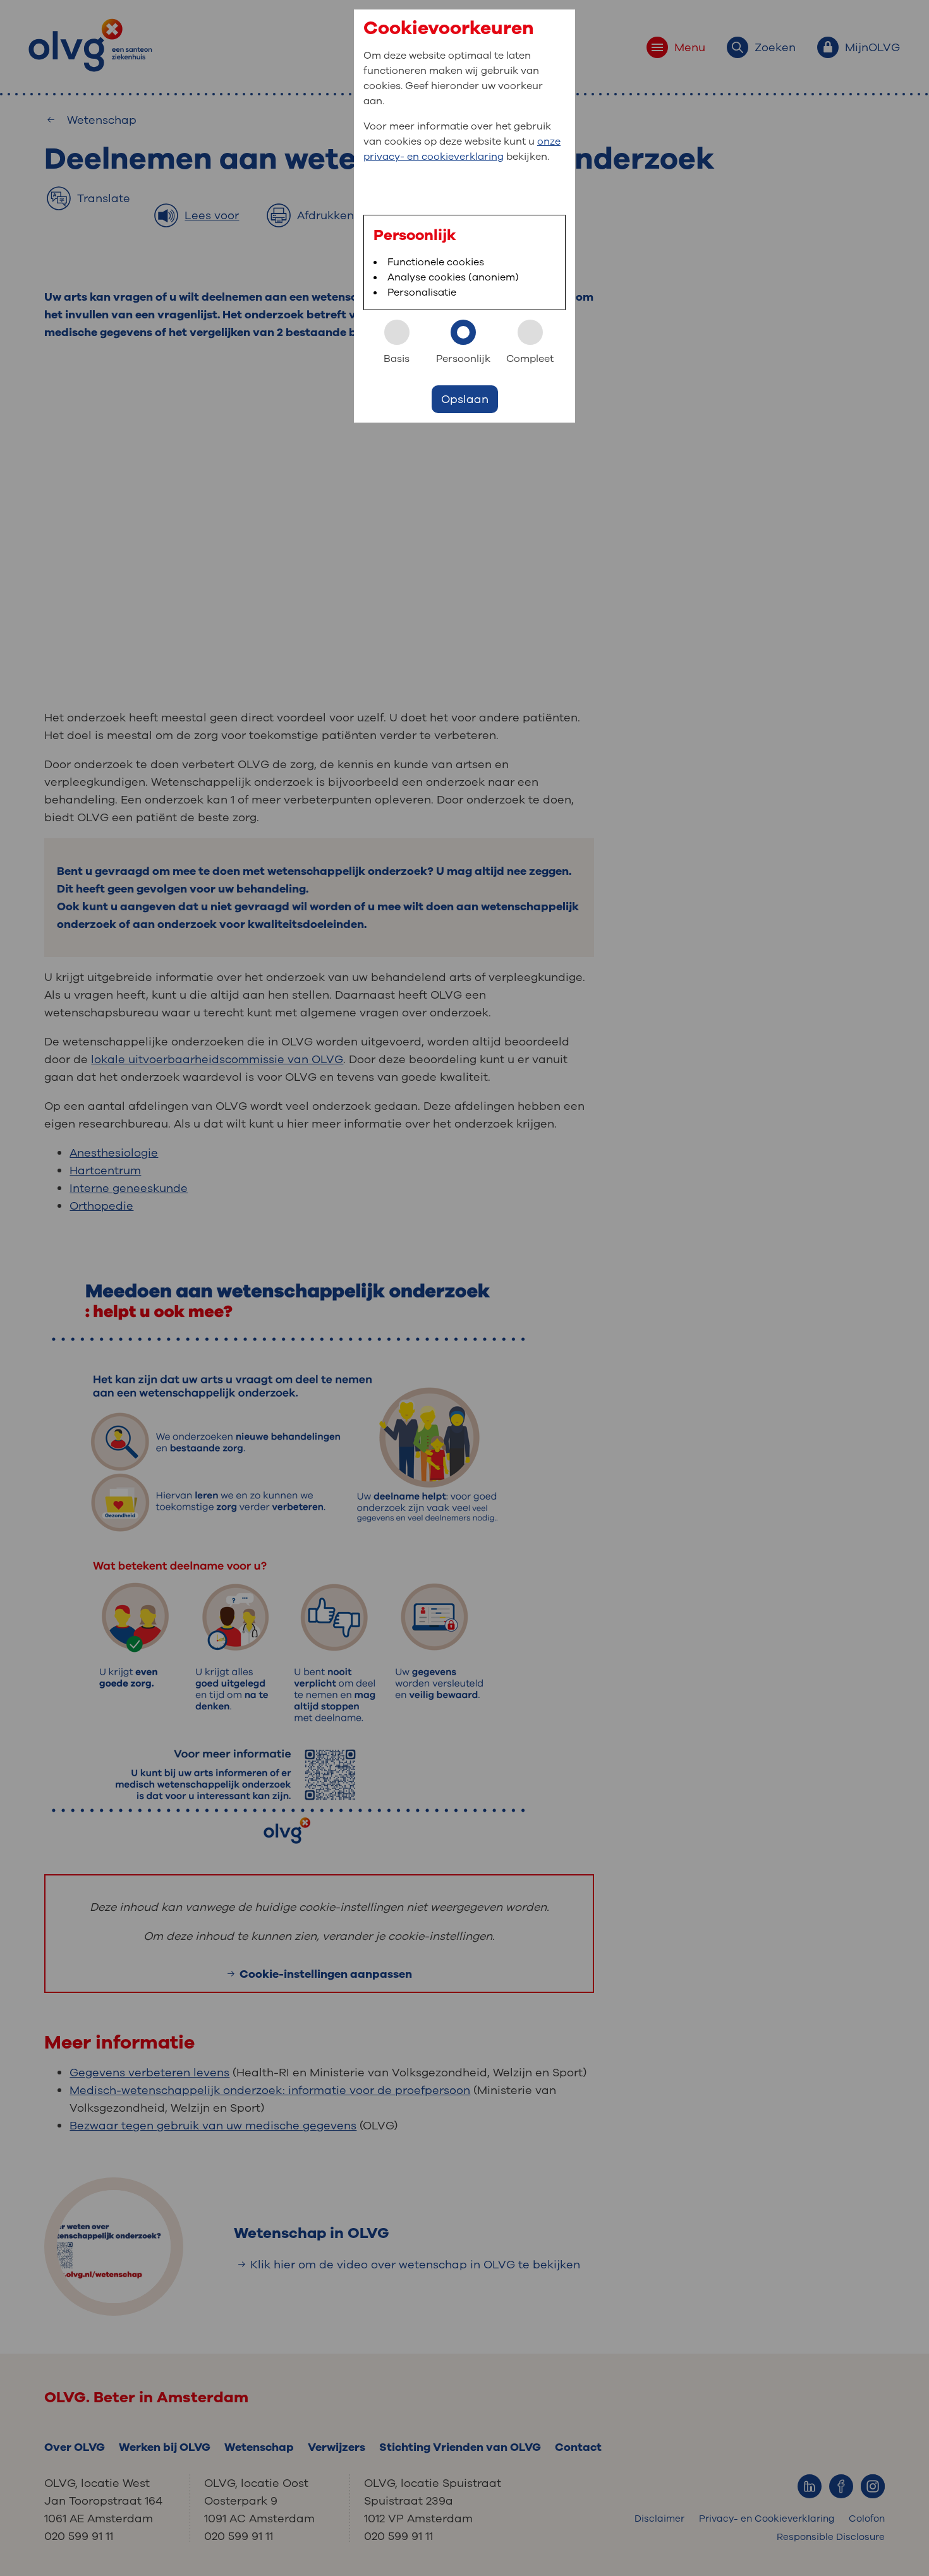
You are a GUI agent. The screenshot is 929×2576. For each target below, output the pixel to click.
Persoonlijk (463, 359)
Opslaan (465, 399)
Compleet (530, 359)
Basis (397, 359)
